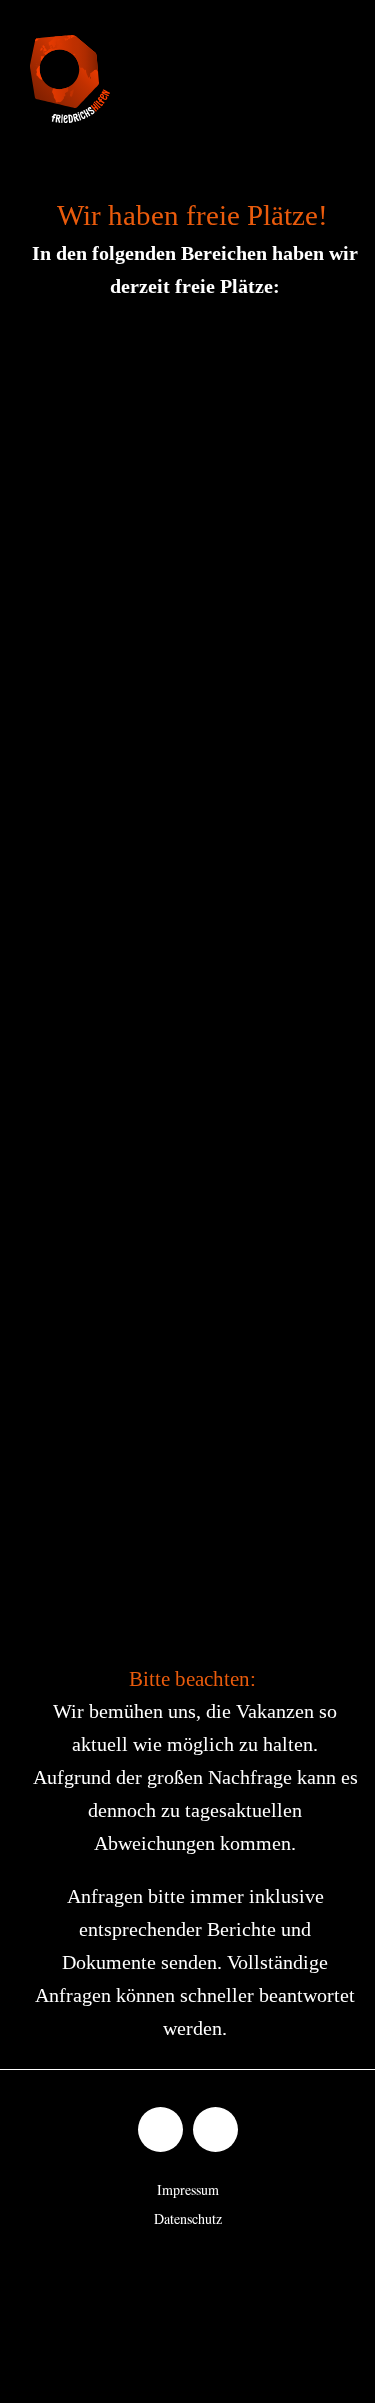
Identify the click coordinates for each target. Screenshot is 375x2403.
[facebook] (160, 2129)
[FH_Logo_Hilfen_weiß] (70, 43)
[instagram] (215, 2129)
